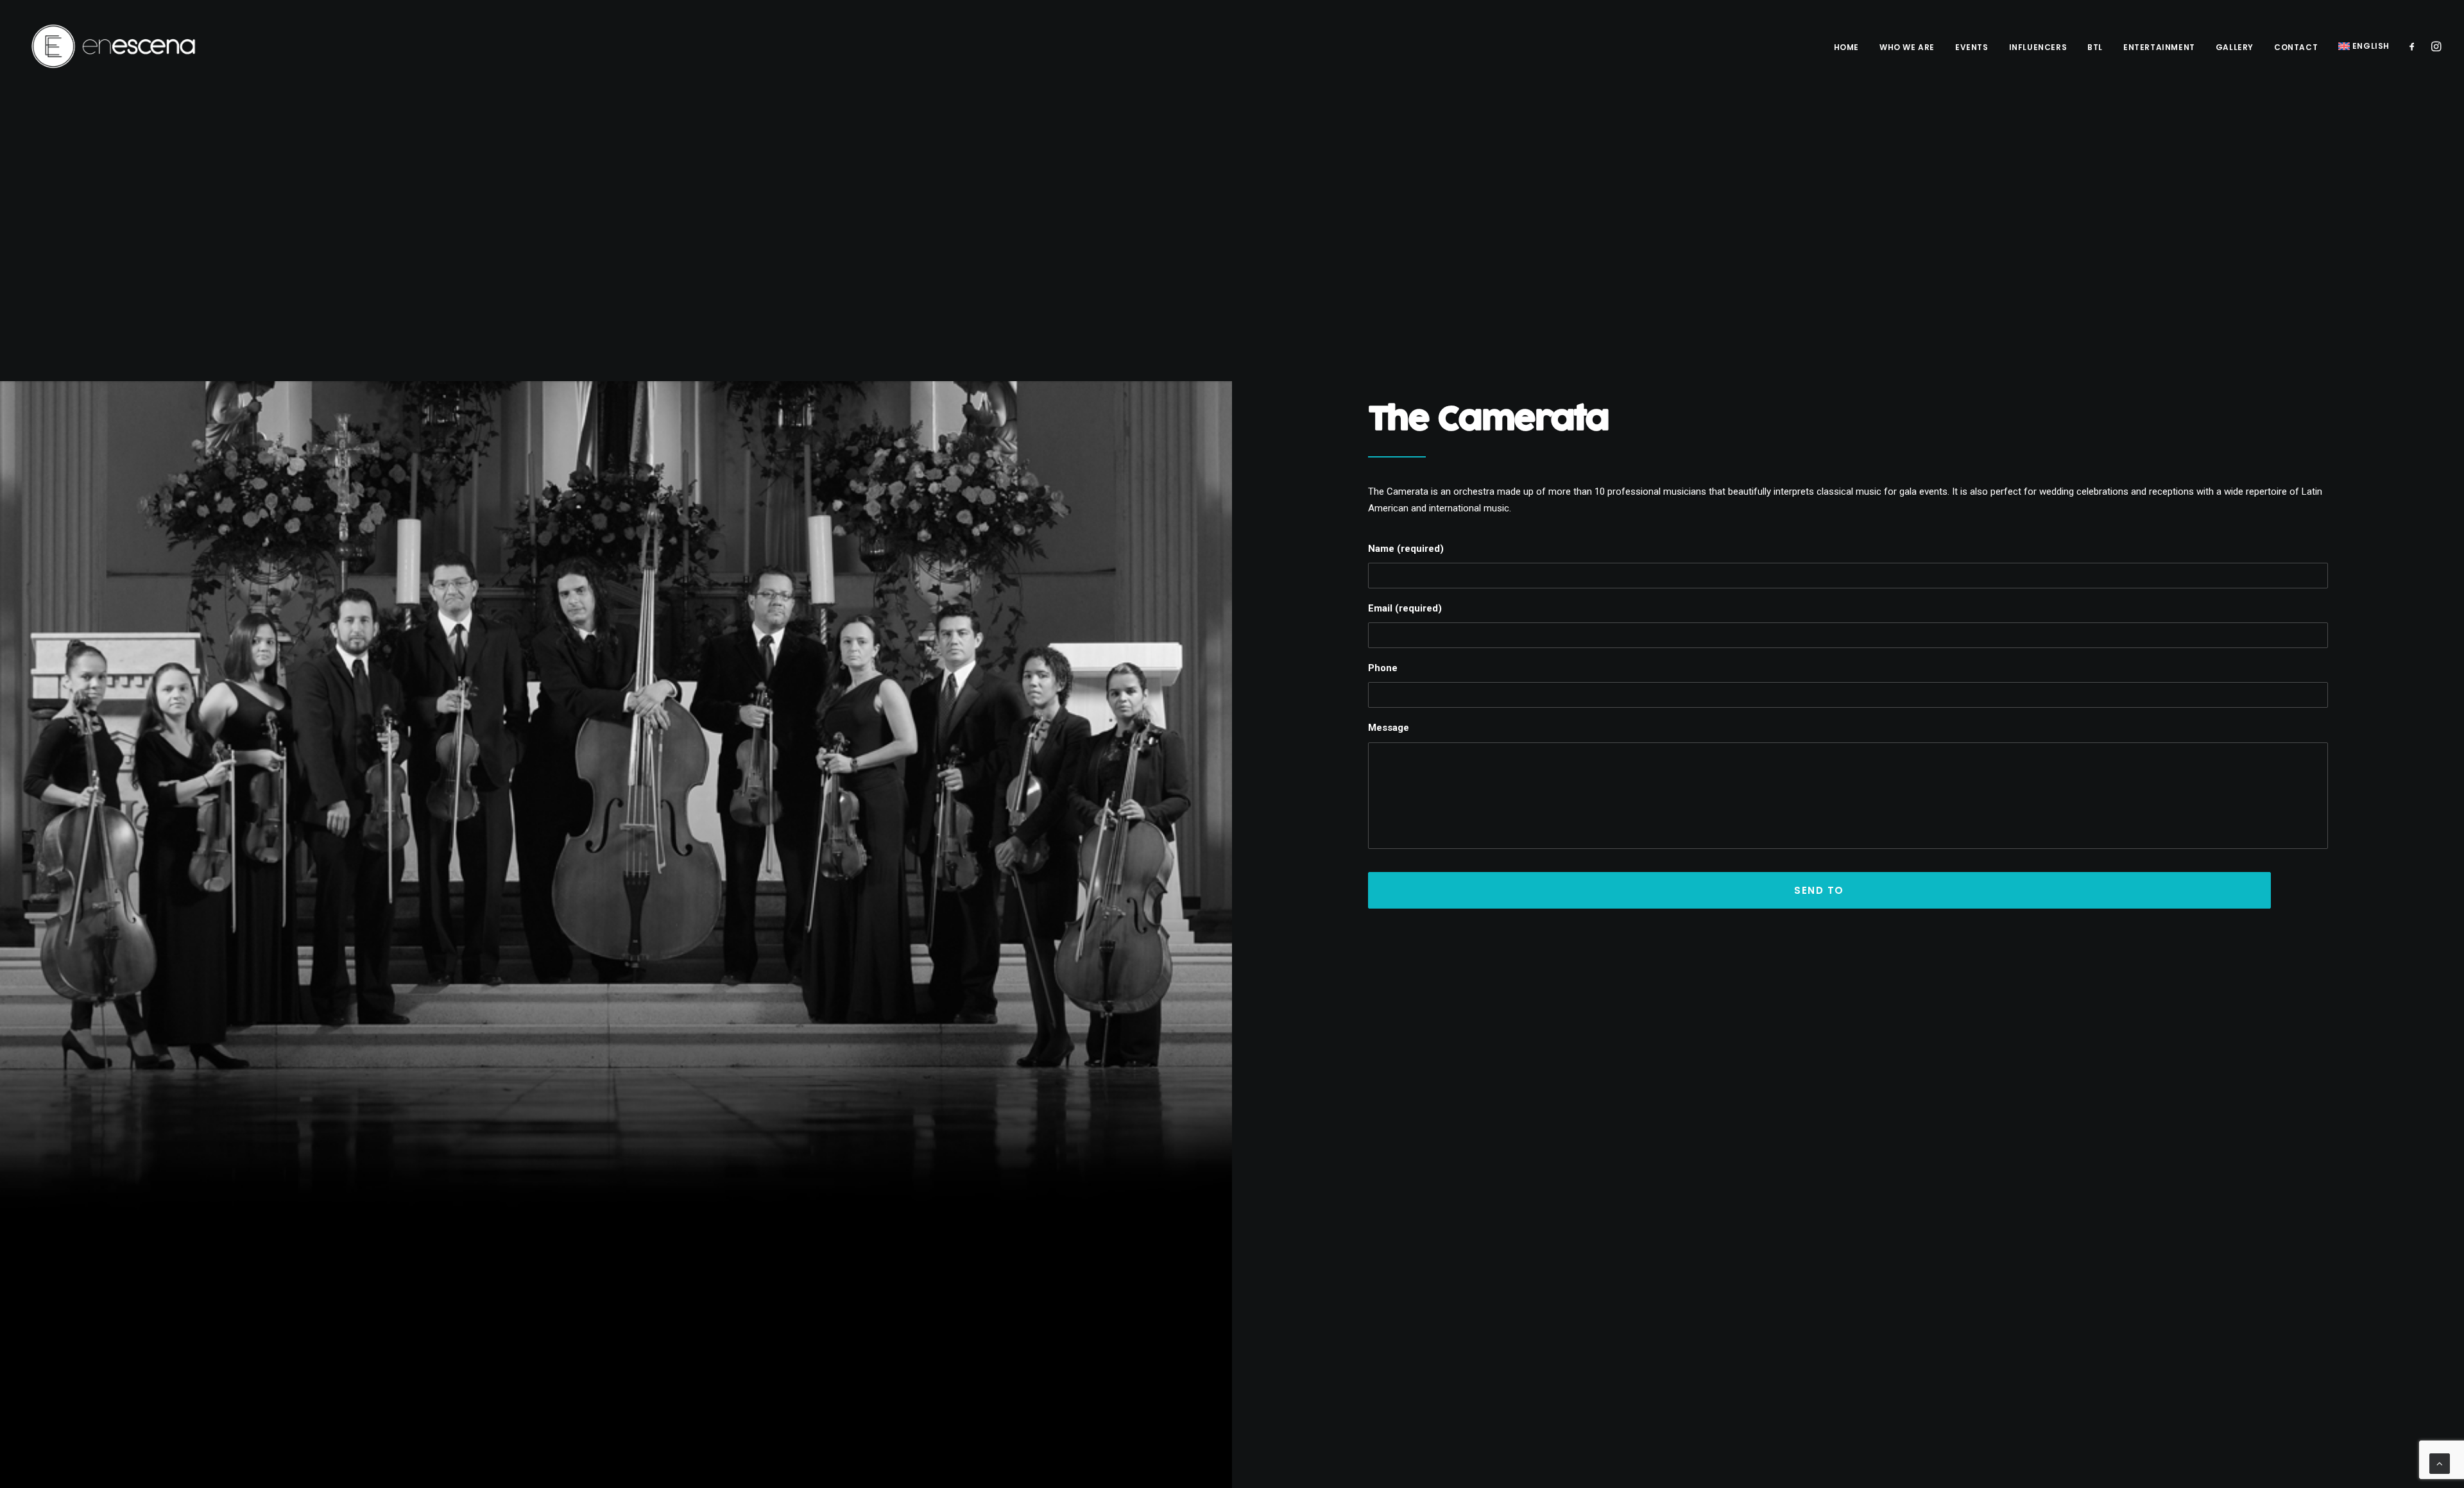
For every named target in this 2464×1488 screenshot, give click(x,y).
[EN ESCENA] (114, 46)
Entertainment (2159, 47)
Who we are (1907, 47)
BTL (2095, 47)
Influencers (2038, 47)
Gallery (2235, 47)
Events (1972, 47)
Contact (2296, 47)
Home (1846, 47)
